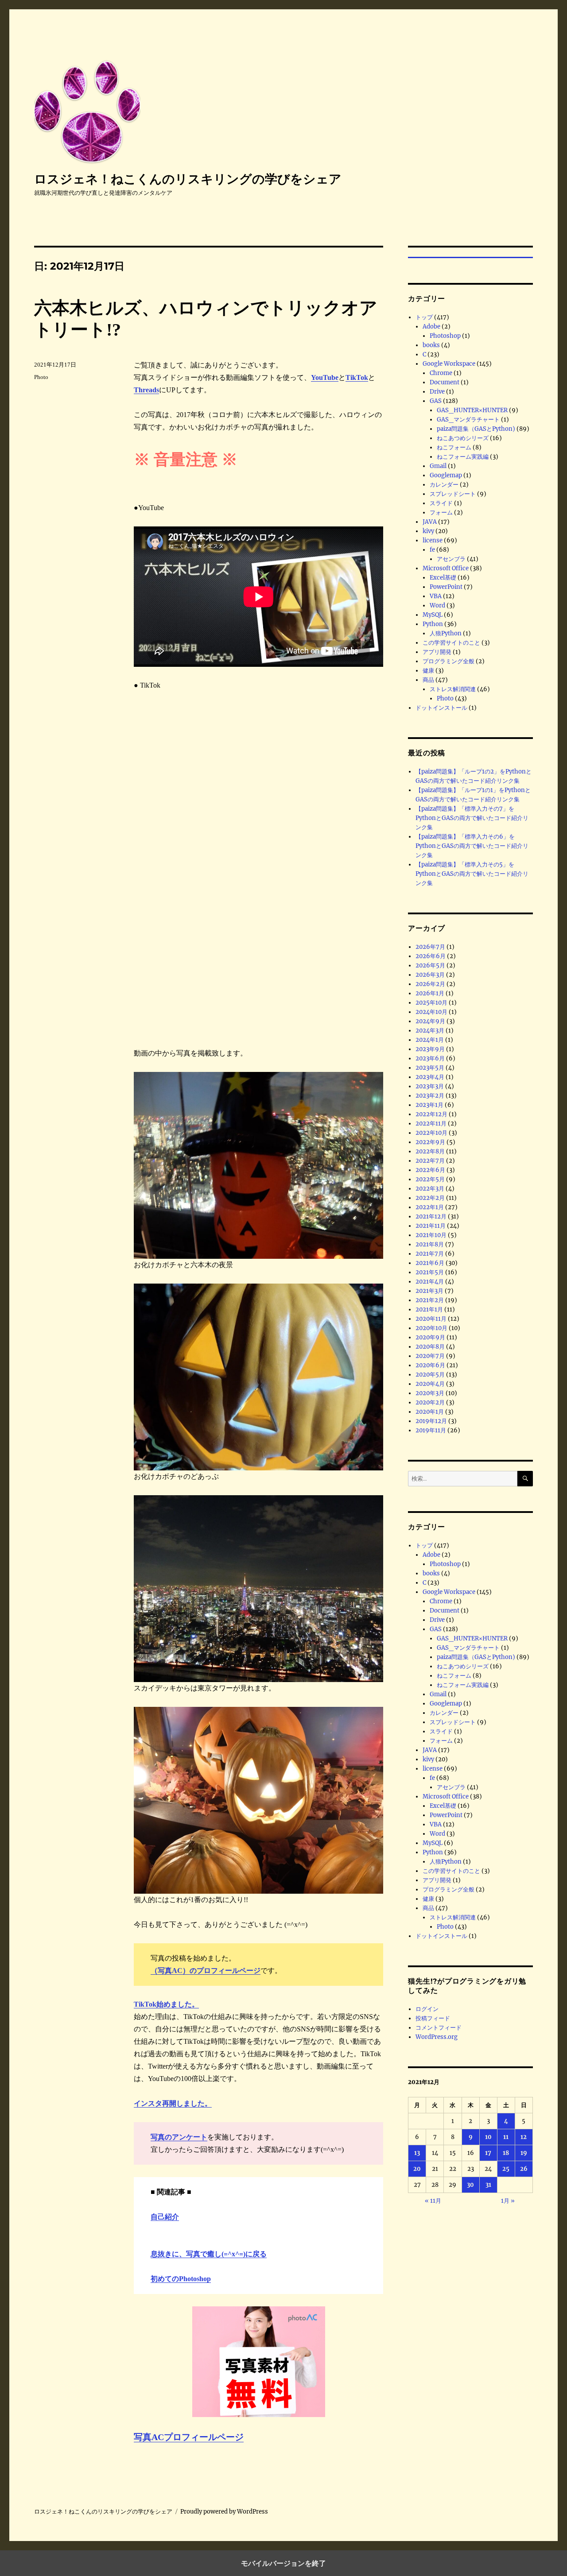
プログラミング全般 (449, 661)
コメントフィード (439, 2028)
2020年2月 (430, 1402)
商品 (428, 680)
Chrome (441, 373)
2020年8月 (430, 1347)
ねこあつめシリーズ (463, 438)
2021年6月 (430, 1263)
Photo (41, 377)
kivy (428, 531)
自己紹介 (165, 2217)
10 (488, 2137)
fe (432, 550)
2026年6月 (431, 956)
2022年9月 (430, 1142)
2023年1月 (429, 1105)
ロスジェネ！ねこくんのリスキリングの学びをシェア (188, 179)
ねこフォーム (454, 447)
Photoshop (445, 336)
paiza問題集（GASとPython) (476, 429)
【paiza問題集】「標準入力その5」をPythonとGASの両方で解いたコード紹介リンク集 (472, 874)
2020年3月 (430, 1393)
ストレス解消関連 (453, 689)
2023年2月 (430, 1096)
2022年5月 (430, 1179)
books (431, 345)
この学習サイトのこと (451, 643)
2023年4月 (430, 1077)
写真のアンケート (179, 2137)
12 (524, 2137)
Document (445, 382)
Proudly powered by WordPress (224, 2512)
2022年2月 (430, 1198)
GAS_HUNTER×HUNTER (472, 410)
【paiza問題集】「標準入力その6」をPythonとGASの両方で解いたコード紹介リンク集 (472, 846)
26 (524, 2169)
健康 (428, 671)
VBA (436, 596)
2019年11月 (431, 1430)
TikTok (357, 377)
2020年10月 (431, 1328)
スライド (441, 503)
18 (506, 2153)
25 (506, 2169)
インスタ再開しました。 (173, 2103)
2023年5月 (430, 1068)
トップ (424, 317)
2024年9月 (430, 1021)
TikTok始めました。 (166, 2004)
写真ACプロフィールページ (189, 2437)
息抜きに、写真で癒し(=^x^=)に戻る (209, 2254)
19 (524, 2153)
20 (417, 2169)
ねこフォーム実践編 (463, 457)
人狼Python (446, 633)
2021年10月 (431, 1235)
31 (488, 2185)
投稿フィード (433, 2018)
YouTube (325, 377)
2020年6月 (430, 1365)
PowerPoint (446, 587)
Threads (146, 390)
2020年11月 (431, 1319)
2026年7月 (430, 947)
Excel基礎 (443, 578)
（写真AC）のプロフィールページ (206, 1971)
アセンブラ (451, 559)
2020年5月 (430, 1375)
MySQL (433, 615)
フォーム (441, 512)
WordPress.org (437, 2037)
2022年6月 (430, 1170)
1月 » (508, 2201)
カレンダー (444, 485)
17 (488, 2153)
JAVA (430, 522)
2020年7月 (430, 1356)
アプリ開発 (437, 652)
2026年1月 (430, 993)
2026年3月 (430, 975)
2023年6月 (430, 1058)
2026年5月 (430, 965)
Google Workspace (449, 364)
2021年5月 (430, 1272)
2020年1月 (430, 1412)
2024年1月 (430, 1040)
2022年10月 (431, 1133)
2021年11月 (431, 1226)
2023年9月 (430, 1049)
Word (437, 605)
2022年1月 (430, 1207)
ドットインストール (441, 708)
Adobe (431, 327)
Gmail (438, 466)
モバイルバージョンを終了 (283, 2563)
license (433, 540)
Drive (437, 392)
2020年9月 (430, 1337)
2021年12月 (431, 1216)
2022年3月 (430, 1189)
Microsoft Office (446, 568)
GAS (436, 401)
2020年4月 (430, 1384)
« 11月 (433, 2201)
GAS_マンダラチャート (468, 420)
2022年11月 (431, 1124)
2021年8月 (430, 1244)
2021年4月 (430, 1282)
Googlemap (446, 475)
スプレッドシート (453, 494)
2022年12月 (431, 1114)
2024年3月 (430, 1031)
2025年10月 (431, 1003)
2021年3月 (429, 1291)
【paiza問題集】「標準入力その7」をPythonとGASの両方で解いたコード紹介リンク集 (472, 818)
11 (506, 2137)
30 (470, 2185)
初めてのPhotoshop (181, 2279)
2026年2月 (430, 984)
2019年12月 (431, 1421)
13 (417, 2153)
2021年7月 (430, 1254)
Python (433, 624)
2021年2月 (430, 1300)
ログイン (427, 2009)
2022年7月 (430, 1161)
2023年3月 (430, 1086)
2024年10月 (431, 1012)
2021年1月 (429, 1309)
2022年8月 (430, 1151)
